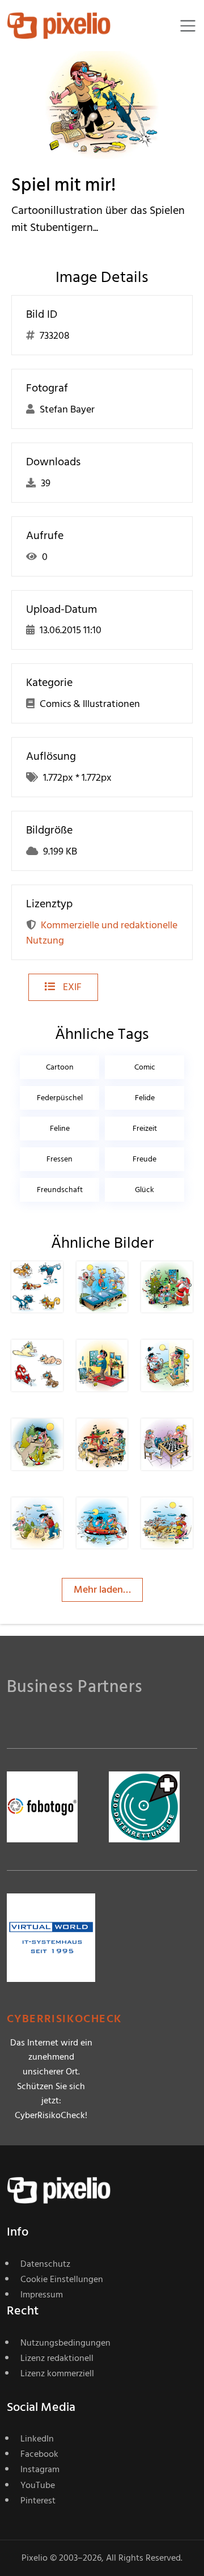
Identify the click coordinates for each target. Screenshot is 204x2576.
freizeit (145, 1128)
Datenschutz (45, 2264)
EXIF (71, 987)
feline (60, 1128)
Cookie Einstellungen (62, 2279)
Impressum (42, 2295)
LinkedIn (37, 2439)
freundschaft (60, 1190)
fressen (59, 1159)
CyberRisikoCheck (64, 2019)
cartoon (60, 1067)
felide (145, 1098)
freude (144, 1159)
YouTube (38, 2485)
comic (145, 1067)
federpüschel (60, 1098)
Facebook (39, 2454)
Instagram (40, 2469)
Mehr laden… (102, 1590)
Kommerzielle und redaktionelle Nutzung (102, 933)
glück (144, 1190)
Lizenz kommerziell (57, 2373)
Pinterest (38, 2501)
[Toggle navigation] (188, 26)
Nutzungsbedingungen (65, 2343)
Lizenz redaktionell (57, 2358)
